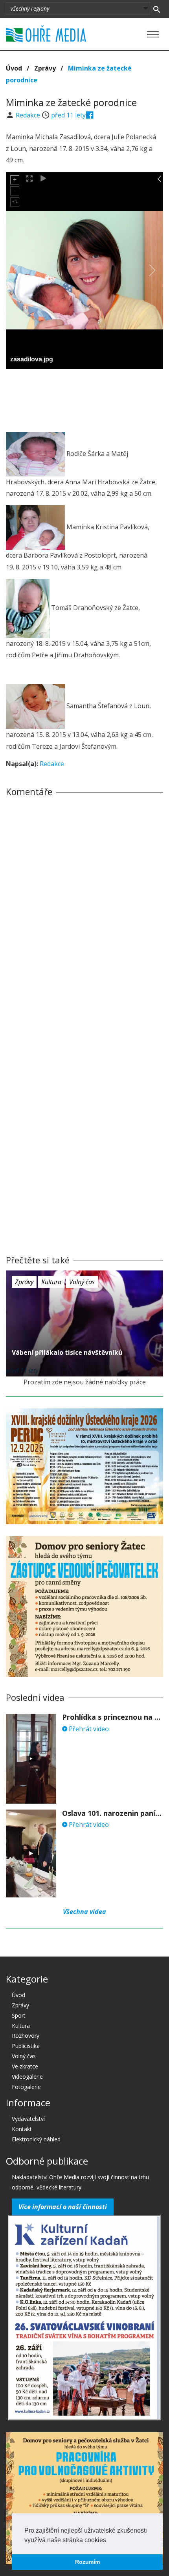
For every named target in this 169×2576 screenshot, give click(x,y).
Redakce (29, 115)
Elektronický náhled (36, 2139)
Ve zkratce (25, 2066)
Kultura (51, 1282)
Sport (19, 2015)
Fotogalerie (26, 2087)
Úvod (14, 68)
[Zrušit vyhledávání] (157, 9)
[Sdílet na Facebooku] (90, 115)
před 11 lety (68, 115)
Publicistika (26, 2046)
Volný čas (82, 1282)
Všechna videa (84, 1912)
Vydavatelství (28, 2119)
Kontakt (22, 2129)
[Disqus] (84, 913)
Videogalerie (27, 2077)
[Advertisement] (84, 398)
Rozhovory (26, 2036)
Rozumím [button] (87, 2562)
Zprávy (45, 68)
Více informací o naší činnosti (63, 2207)
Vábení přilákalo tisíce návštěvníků (67, 1352)
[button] (109, 2541)
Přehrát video (88, 1729)
